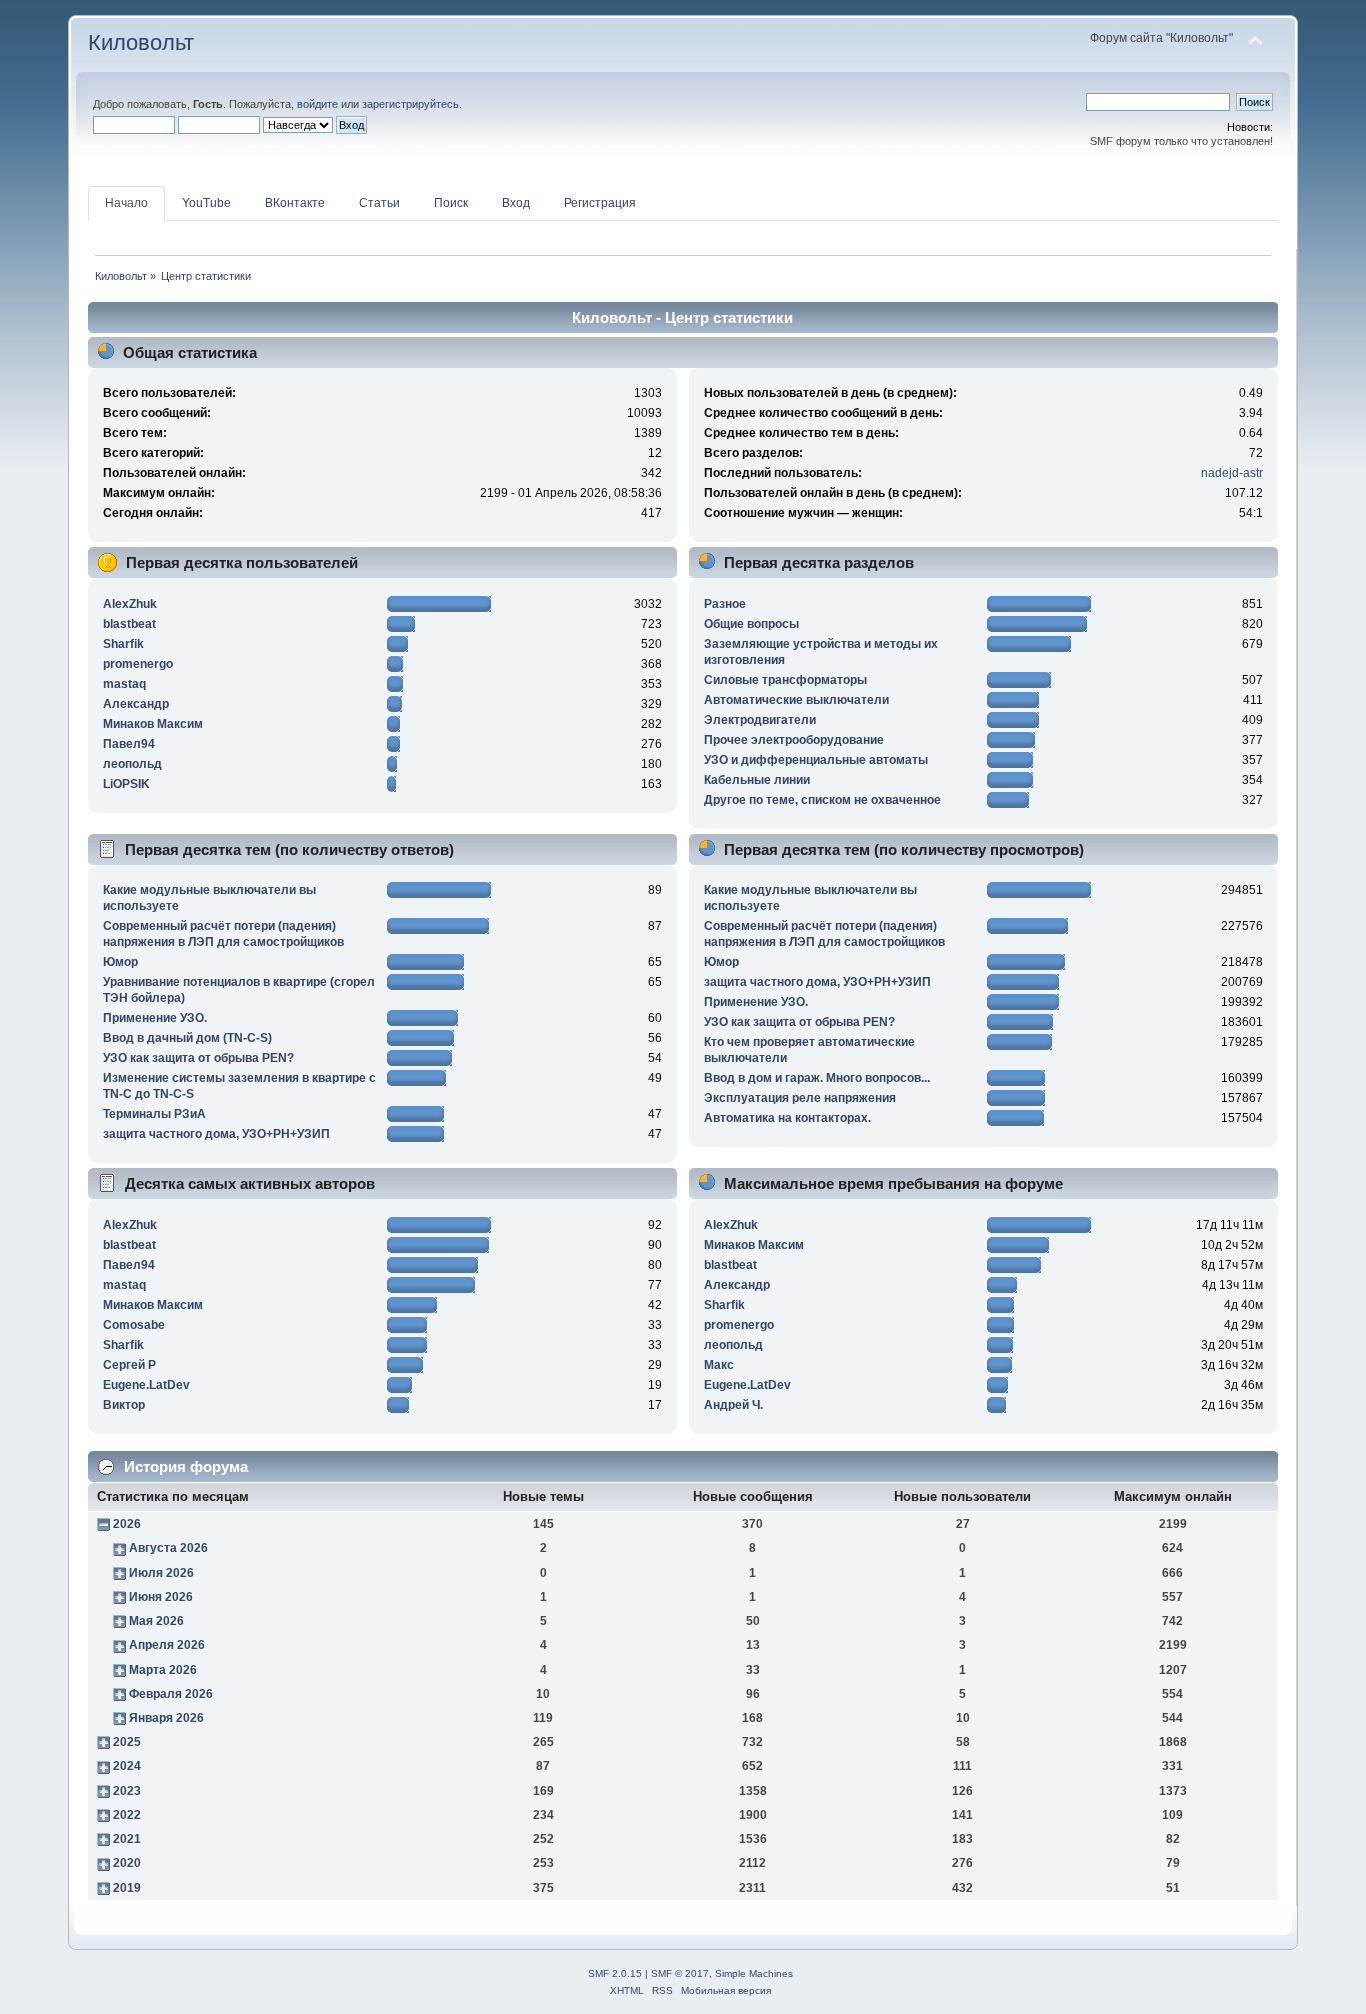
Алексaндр (136, 704)
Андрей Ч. (733, 1405)
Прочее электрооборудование (794, 740)
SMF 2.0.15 (615, 1973)
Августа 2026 (168, 1548)
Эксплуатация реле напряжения (800, 1098)
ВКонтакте (295, 203)
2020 (127, 1863)
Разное (725, 604)
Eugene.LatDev (146, 1385)
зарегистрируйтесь (410, 104)
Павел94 (129, 744)
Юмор (120, 962)
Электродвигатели (760, 720)
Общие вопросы (751, 624)
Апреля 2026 (167, 1645)
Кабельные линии (757, 780)
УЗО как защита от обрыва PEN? (198, 1058)
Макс (719, 1365)
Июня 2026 (161, 1597)
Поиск (451, 203)
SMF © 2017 (680, 1973)
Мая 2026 (156, 1621)
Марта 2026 (163, 1670)
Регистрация (600, 203)
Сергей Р (129, 1365)
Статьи (379, 203)
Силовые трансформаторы (785, 680)
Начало (126, 203)
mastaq (124, 684)
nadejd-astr (1232, 473)
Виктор (124, 1405)
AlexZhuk (130, 604)
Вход (516, 203)
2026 (127, 1524)
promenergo (138, 664)
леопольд (132, 764)
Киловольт (141, 42)
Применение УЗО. (155, 1018)
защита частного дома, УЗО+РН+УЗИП (216, 1134)
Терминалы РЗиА (154, 1114)
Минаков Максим (153, 724)
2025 (127, 1742)
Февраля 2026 (171, 1694)
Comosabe (134, 1325)
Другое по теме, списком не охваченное (822, 800)
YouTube (206, 203)
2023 (127, 1791)
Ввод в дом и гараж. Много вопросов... (817, 1078)
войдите (317, 104)
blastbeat (129, 624)
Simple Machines (754, 1973)
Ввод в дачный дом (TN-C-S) (187, 1038)
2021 (127, 1839)
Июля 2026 (161, 1573)
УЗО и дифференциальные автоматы (816, 760)
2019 (127, 1888)
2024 (127, 1766)
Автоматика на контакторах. (787, 1118)
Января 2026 (166, 1718)
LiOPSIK (126, 784)
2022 (127, 1815)
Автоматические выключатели (796, 700)
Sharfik (123, 644)
